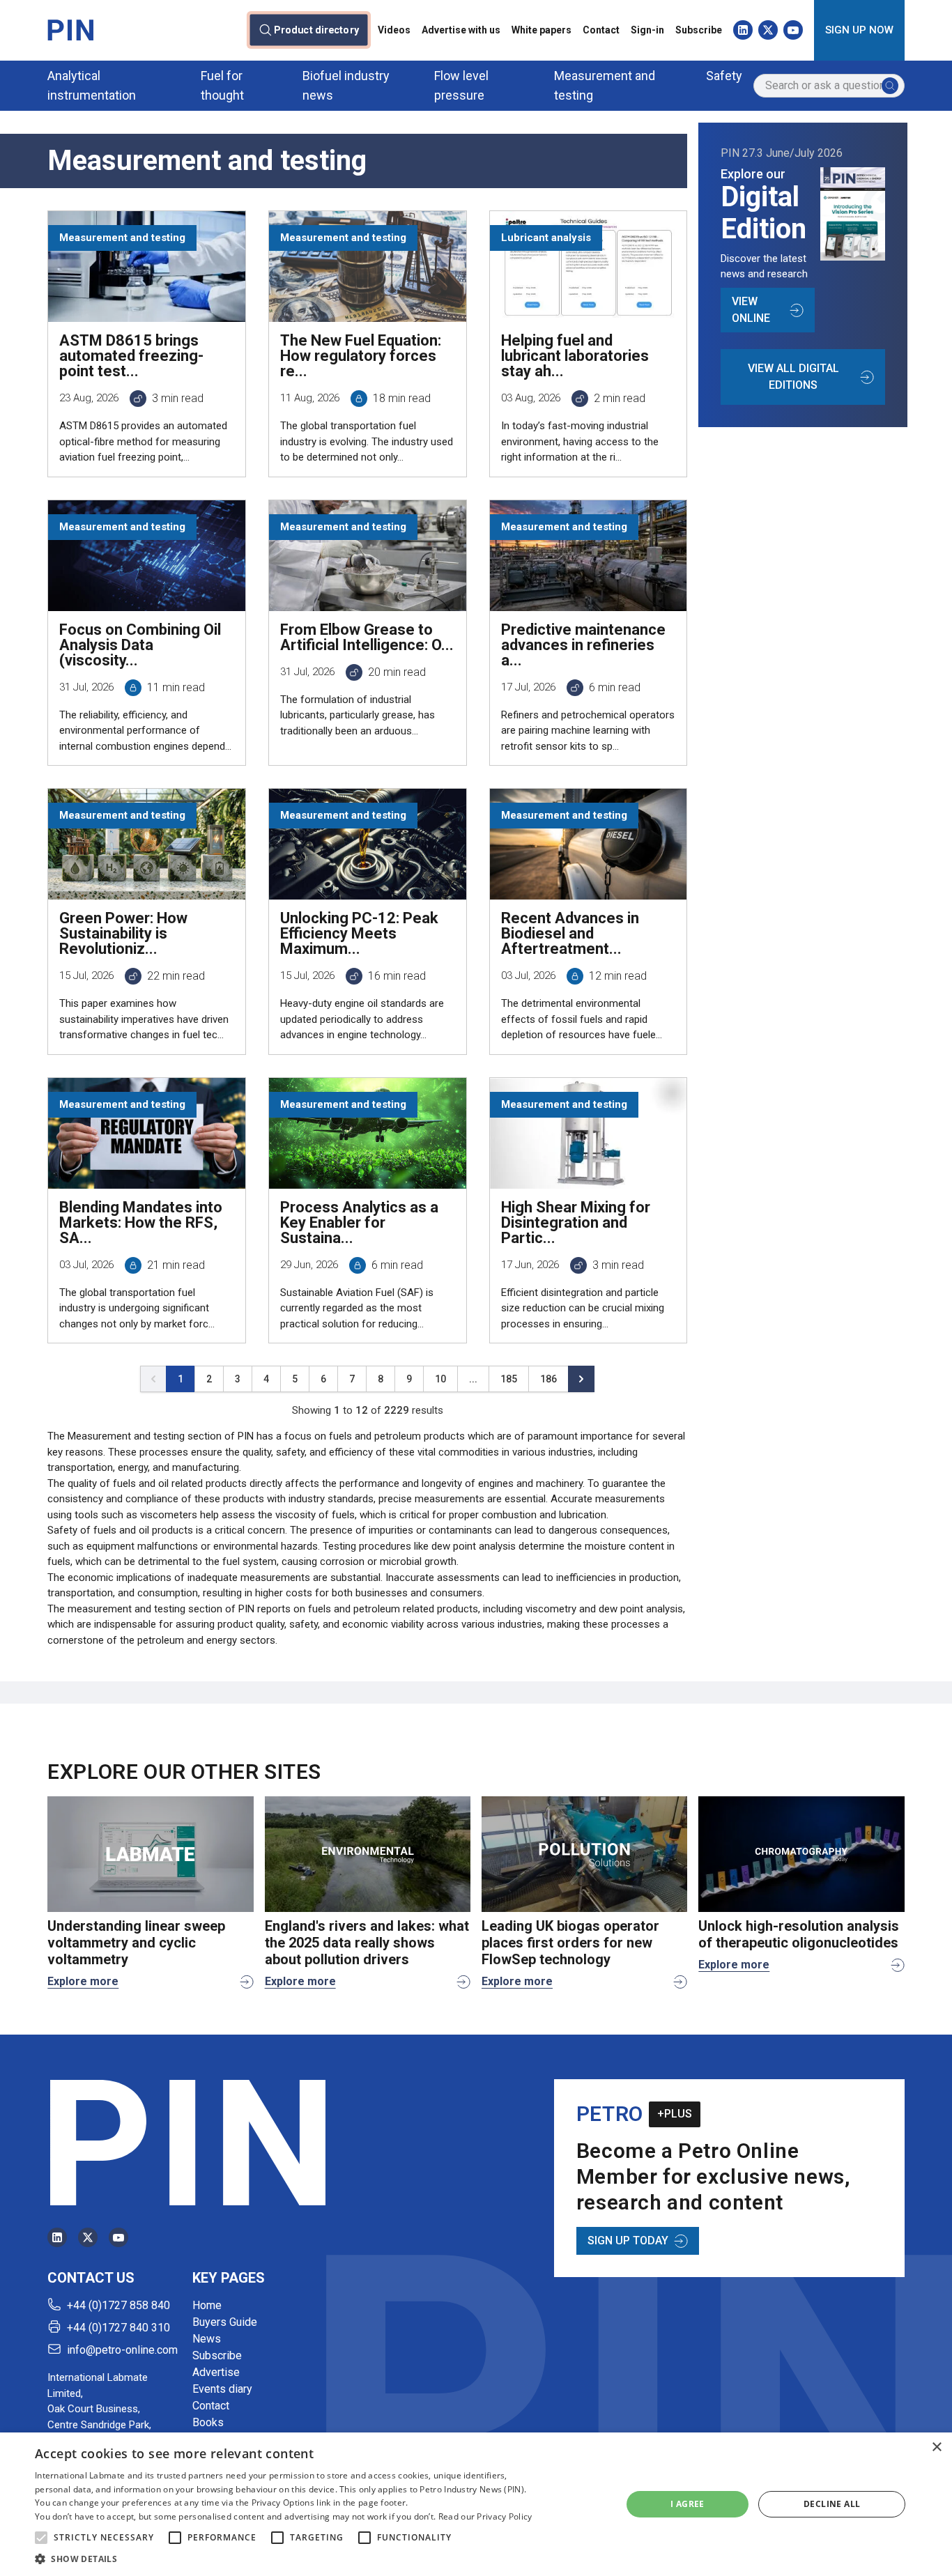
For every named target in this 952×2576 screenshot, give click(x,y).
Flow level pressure (461, 85)
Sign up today (628, 2240)
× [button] (936, 2447)
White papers (542, 30)
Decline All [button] (832, 2504)
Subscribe (699, 30)
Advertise (216, 2372)
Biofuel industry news (346, 85)
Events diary (222, 2389)
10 (440, 1379)
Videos (394, 30)
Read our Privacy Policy (485, 2516)
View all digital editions (793, 377)
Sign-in (647, 30)
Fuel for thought (222, 85)
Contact (601, 30)
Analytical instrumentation (92, 85)
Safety (724, 76)
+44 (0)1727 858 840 (118, 2305)
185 (509, 1379)
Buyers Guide (225, 2322)
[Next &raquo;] (581, 1379)
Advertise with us (461, 30)
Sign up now (859, 30)
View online (751, 310)
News (207, 2339)
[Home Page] (70, 30)
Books (208, 2422)
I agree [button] (688, 2504)
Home (207, 2305)
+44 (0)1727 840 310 (118, 2328)
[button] (41, 2538)
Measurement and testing (605, 85)
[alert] (476, 2504)
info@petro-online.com (122, 2350)
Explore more (83, 1981)
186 (548, 1379)
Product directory (316, 30)
